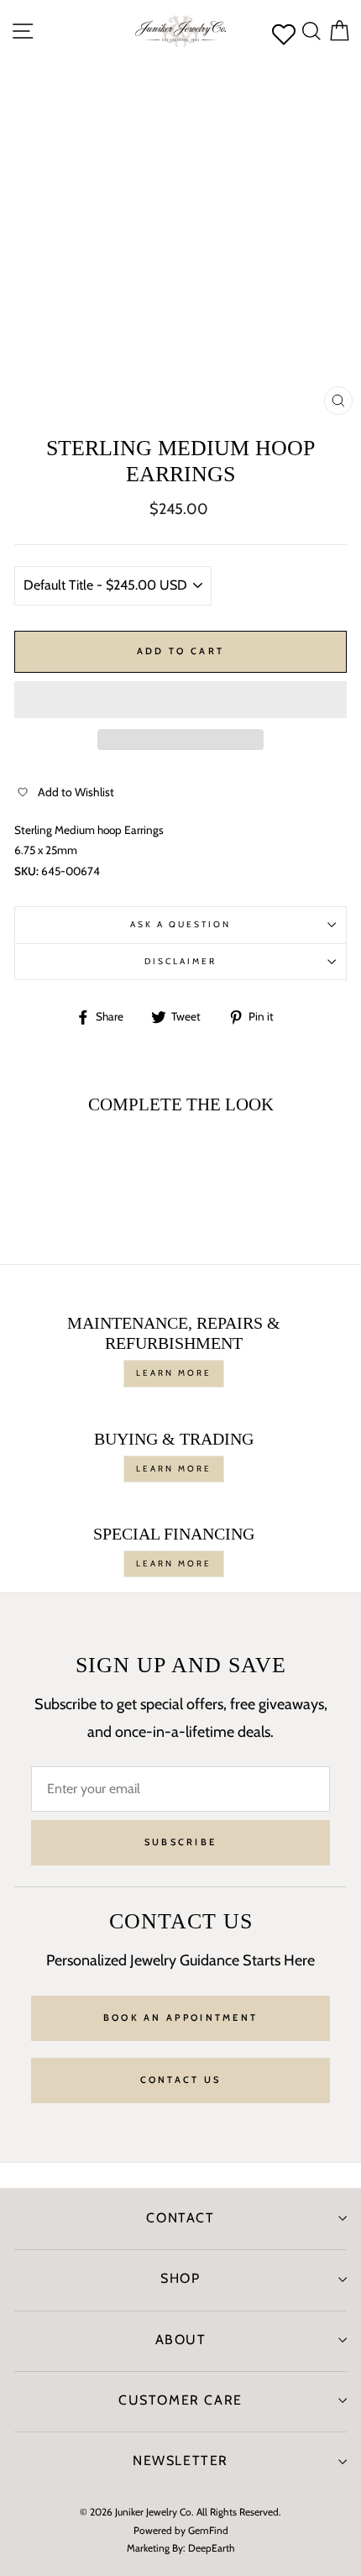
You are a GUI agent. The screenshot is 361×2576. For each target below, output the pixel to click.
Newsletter (180, 2461)
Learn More (174, 1373)
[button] (180, 700)
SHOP (180, 2278)
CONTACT (180, 2218)
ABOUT (181, 2340)
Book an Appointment (181, 2017)
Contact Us (181, 2080)
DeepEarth (212, 2548)
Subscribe (181, 1842)
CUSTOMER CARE (180, 2400)
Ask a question (181, 924)
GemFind (208, 2530)
